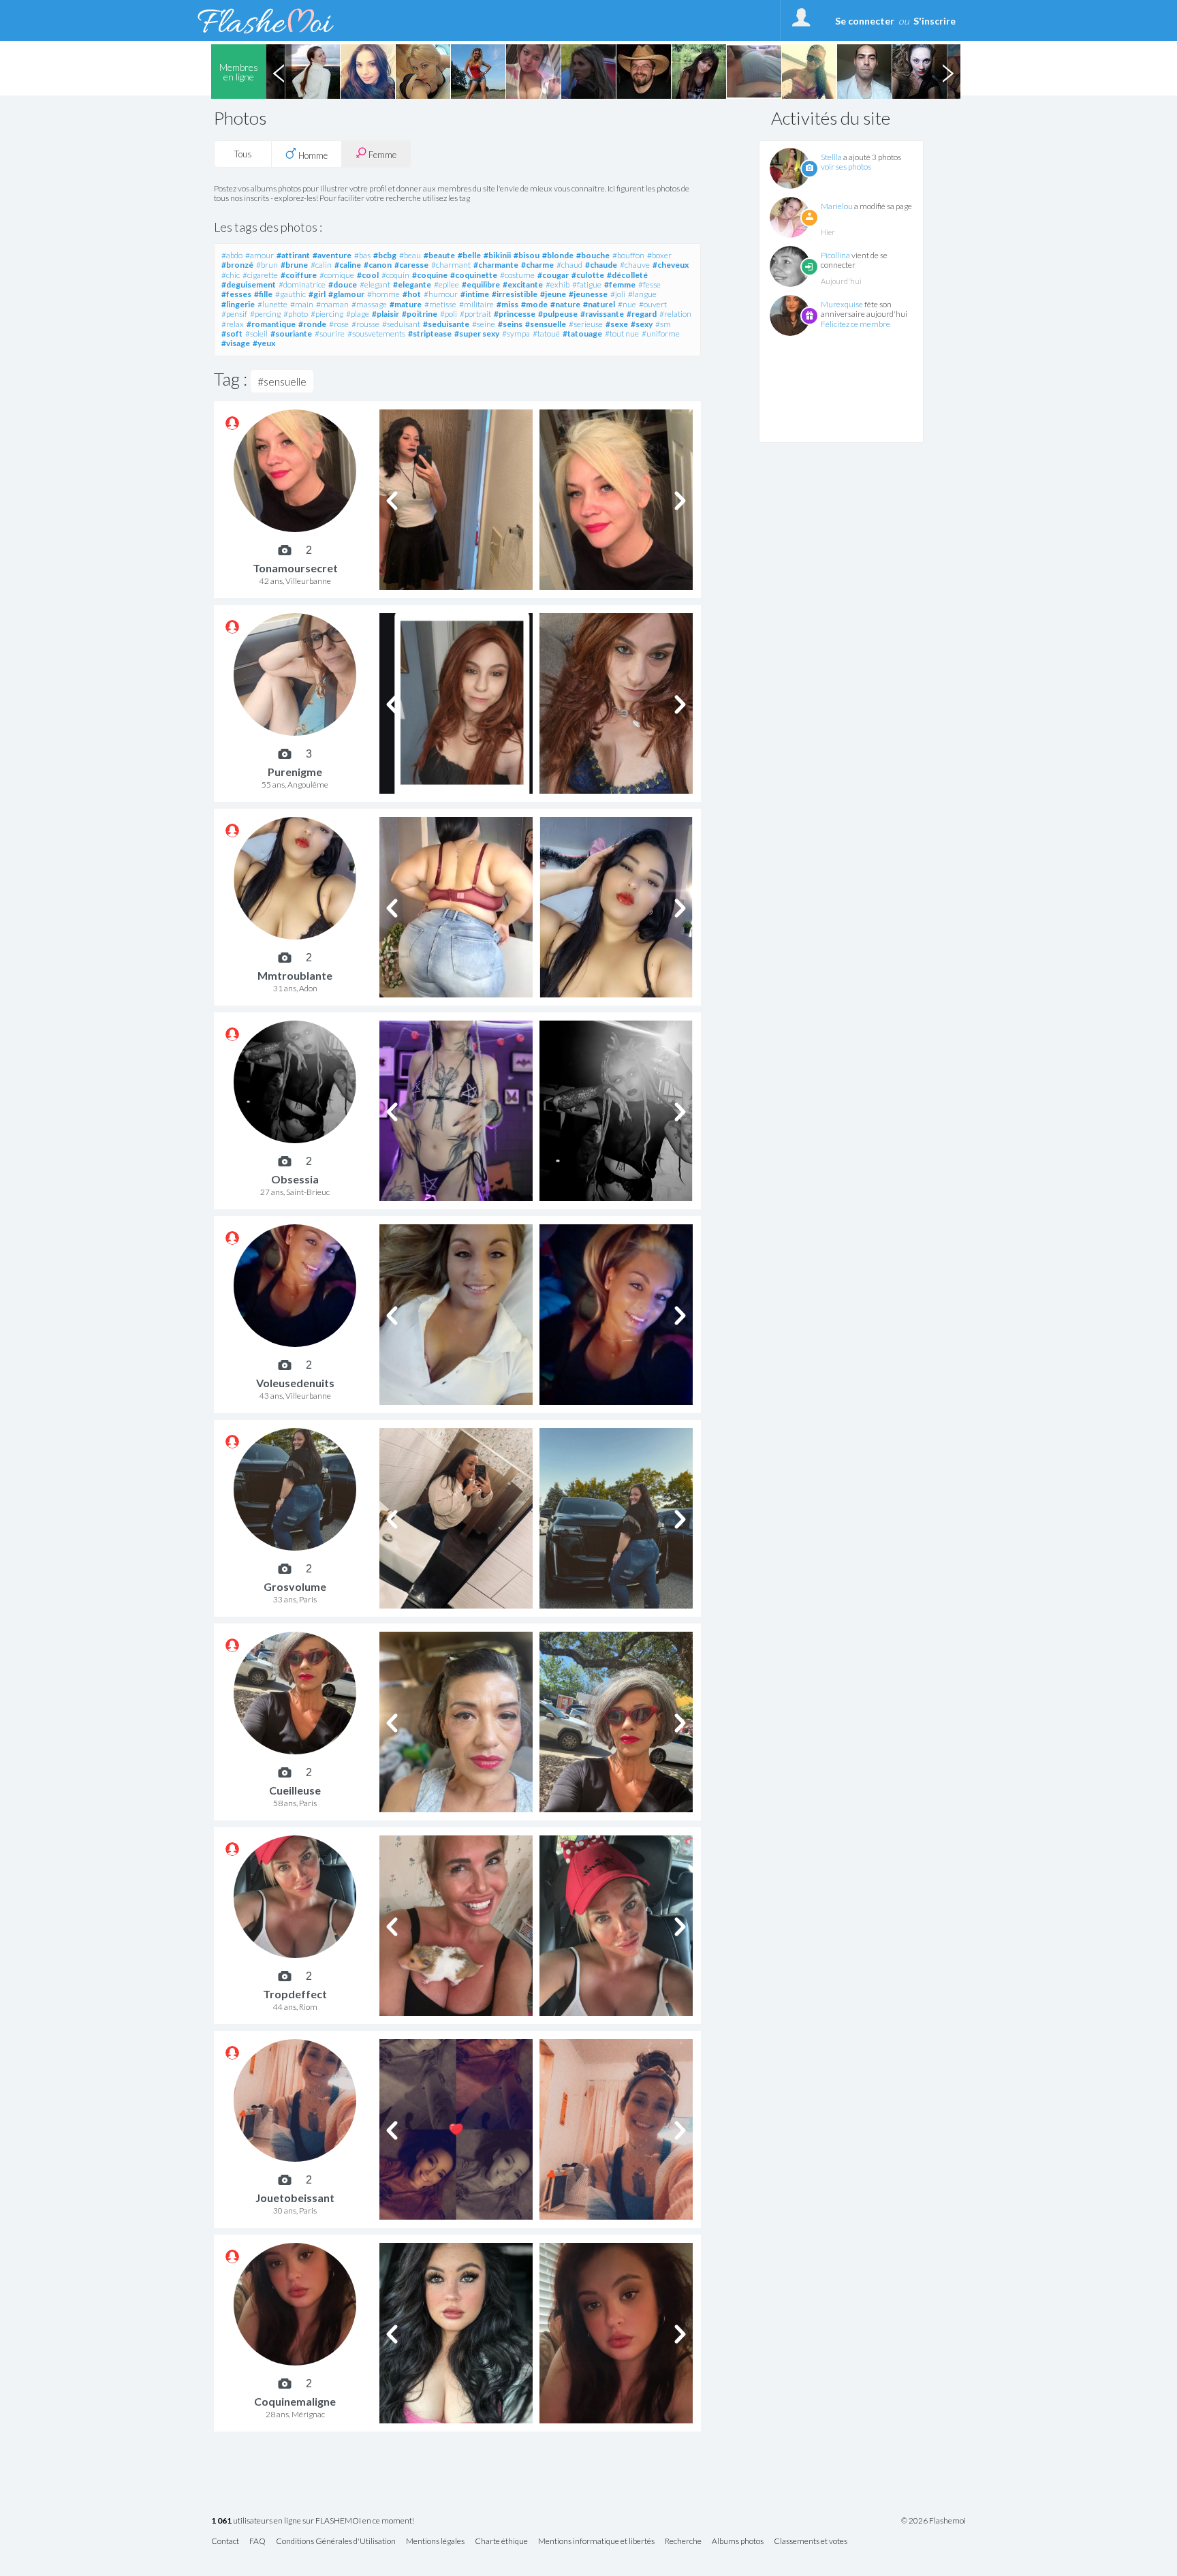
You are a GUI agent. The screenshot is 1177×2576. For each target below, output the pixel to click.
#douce (343, 284)
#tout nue (622, 333)
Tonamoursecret (295, 568)
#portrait (475, 314)
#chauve (635, 265)
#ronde (312, 324)
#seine (484, 324)
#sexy (642, 324)
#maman (332, 304)
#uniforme (661, 333)
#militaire (476, 304)
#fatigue (587, 284)
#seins (510, 324)
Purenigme (295, 772)
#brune (294, 265)
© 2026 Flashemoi (933, 2521)
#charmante (496, 265)
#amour (260, 255)
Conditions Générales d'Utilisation (336, 2542)
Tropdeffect (295, 1994)
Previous (279, 72)
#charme (537, 265)
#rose (339, 324)
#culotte (588, 275)
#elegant (375, 284)
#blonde (558, 255)
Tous (243, 154)
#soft (232, 333)
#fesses (236, 294)
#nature (565, 304)
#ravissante (602, 314)
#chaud (569, 265)
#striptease (430, 333)
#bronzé (237, 265)
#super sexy (477, 333)
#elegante (412, 284)
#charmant (451, 265)
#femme (620, 284)
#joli (618, 294)
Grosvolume (295, 1586)
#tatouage (582, 333)
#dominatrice (302, 284)
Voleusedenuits (295, 1383)
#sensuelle (546, 324)
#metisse (440, 304)
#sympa (516, 333)
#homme (383, 294)
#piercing (327, 314)
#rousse (365, 324)
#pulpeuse (558, 314)
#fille (263, 294)
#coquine (430, 275)
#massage (369, 304)
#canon (378, 265)
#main (302, 304)
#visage (236, 343)
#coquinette (474, 275)
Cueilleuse (295, 1790)
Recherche (683, 2542)
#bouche (593, 255)
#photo (296, 314)
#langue (642, 294)
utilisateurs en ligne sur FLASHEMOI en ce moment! (313, 2521)
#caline (348, 265)
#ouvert (653, 304)
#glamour (346, 294)
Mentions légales (435, 2542)
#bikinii (497, 255)
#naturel (599, 304)
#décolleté (627, 275)
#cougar (553, 275)
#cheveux (671, 265)
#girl (317, 294)
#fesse (649, 284)
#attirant (293, 255)
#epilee (446, 284)
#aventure (332, 255)
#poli (449, 314)
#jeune (553, 294)
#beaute (439, 255)
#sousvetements (376, 333)
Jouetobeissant (295, 2198)
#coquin (395, 275)
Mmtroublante (295, 975)
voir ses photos (846, 167)
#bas (362, 255)
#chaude (601, 265)
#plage (358, 314)
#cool (368, 275)
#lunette (272, 304)
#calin (321, 265)
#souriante (291, 333)
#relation (675, 314)
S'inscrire (935, 21)
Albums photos (738, 2542)
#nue (627, 304)
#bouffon (628, 255)
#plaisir (386, 314)
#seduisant (401, 324)
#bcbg (385, 255)
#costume (517, 275)
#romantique (271, 324)
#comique (337, 275)
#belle (469, 255)
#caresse (411, 265)
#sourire (330, 333)
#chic (231, 275)
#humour (441, 294)
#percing (265, 314)
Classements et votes (811, 2542)
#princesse (515, 314)
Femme (381, 155)
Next (947, 72)
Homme (312, 155)
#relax (233, 324)
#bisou (527, 255)
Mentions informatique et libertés (596, 2542)
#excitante (523, 284)
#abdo (232, 255)
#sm (663, 324)
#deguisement (249, 284)
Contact (225, 2542)
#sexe (617, 324)
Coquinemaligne (295, 2401)
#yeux (264, 343)
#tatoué (546, 333)
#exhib (558, 284)
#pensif (234, 314)
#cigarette (260, 275)
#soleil (256, 333)
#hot (412, 294)
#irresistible (515, 294)
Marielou (837, 206)
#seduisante (446, 324)
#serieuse (586, 324)
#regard (642, 314)
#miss (507, 304)
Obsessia (295, 1179)
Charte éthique (501, 2542)
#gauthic (291, 294)
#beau (410, 255)
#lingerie (238, 304)
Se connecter (865, 21)
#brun (267, 265)
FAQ (257, 2542)
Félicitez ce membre (856, 324)
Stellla (831, 157)
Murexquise (842, 304)
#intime (475, 294)
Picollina (835, 255)
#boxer (659, 255)
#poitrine (420, 314)
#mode (534, 304)
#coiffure (299, 275)
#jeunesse (588, 294)
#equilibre (481, 284)
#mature (406, 304)
